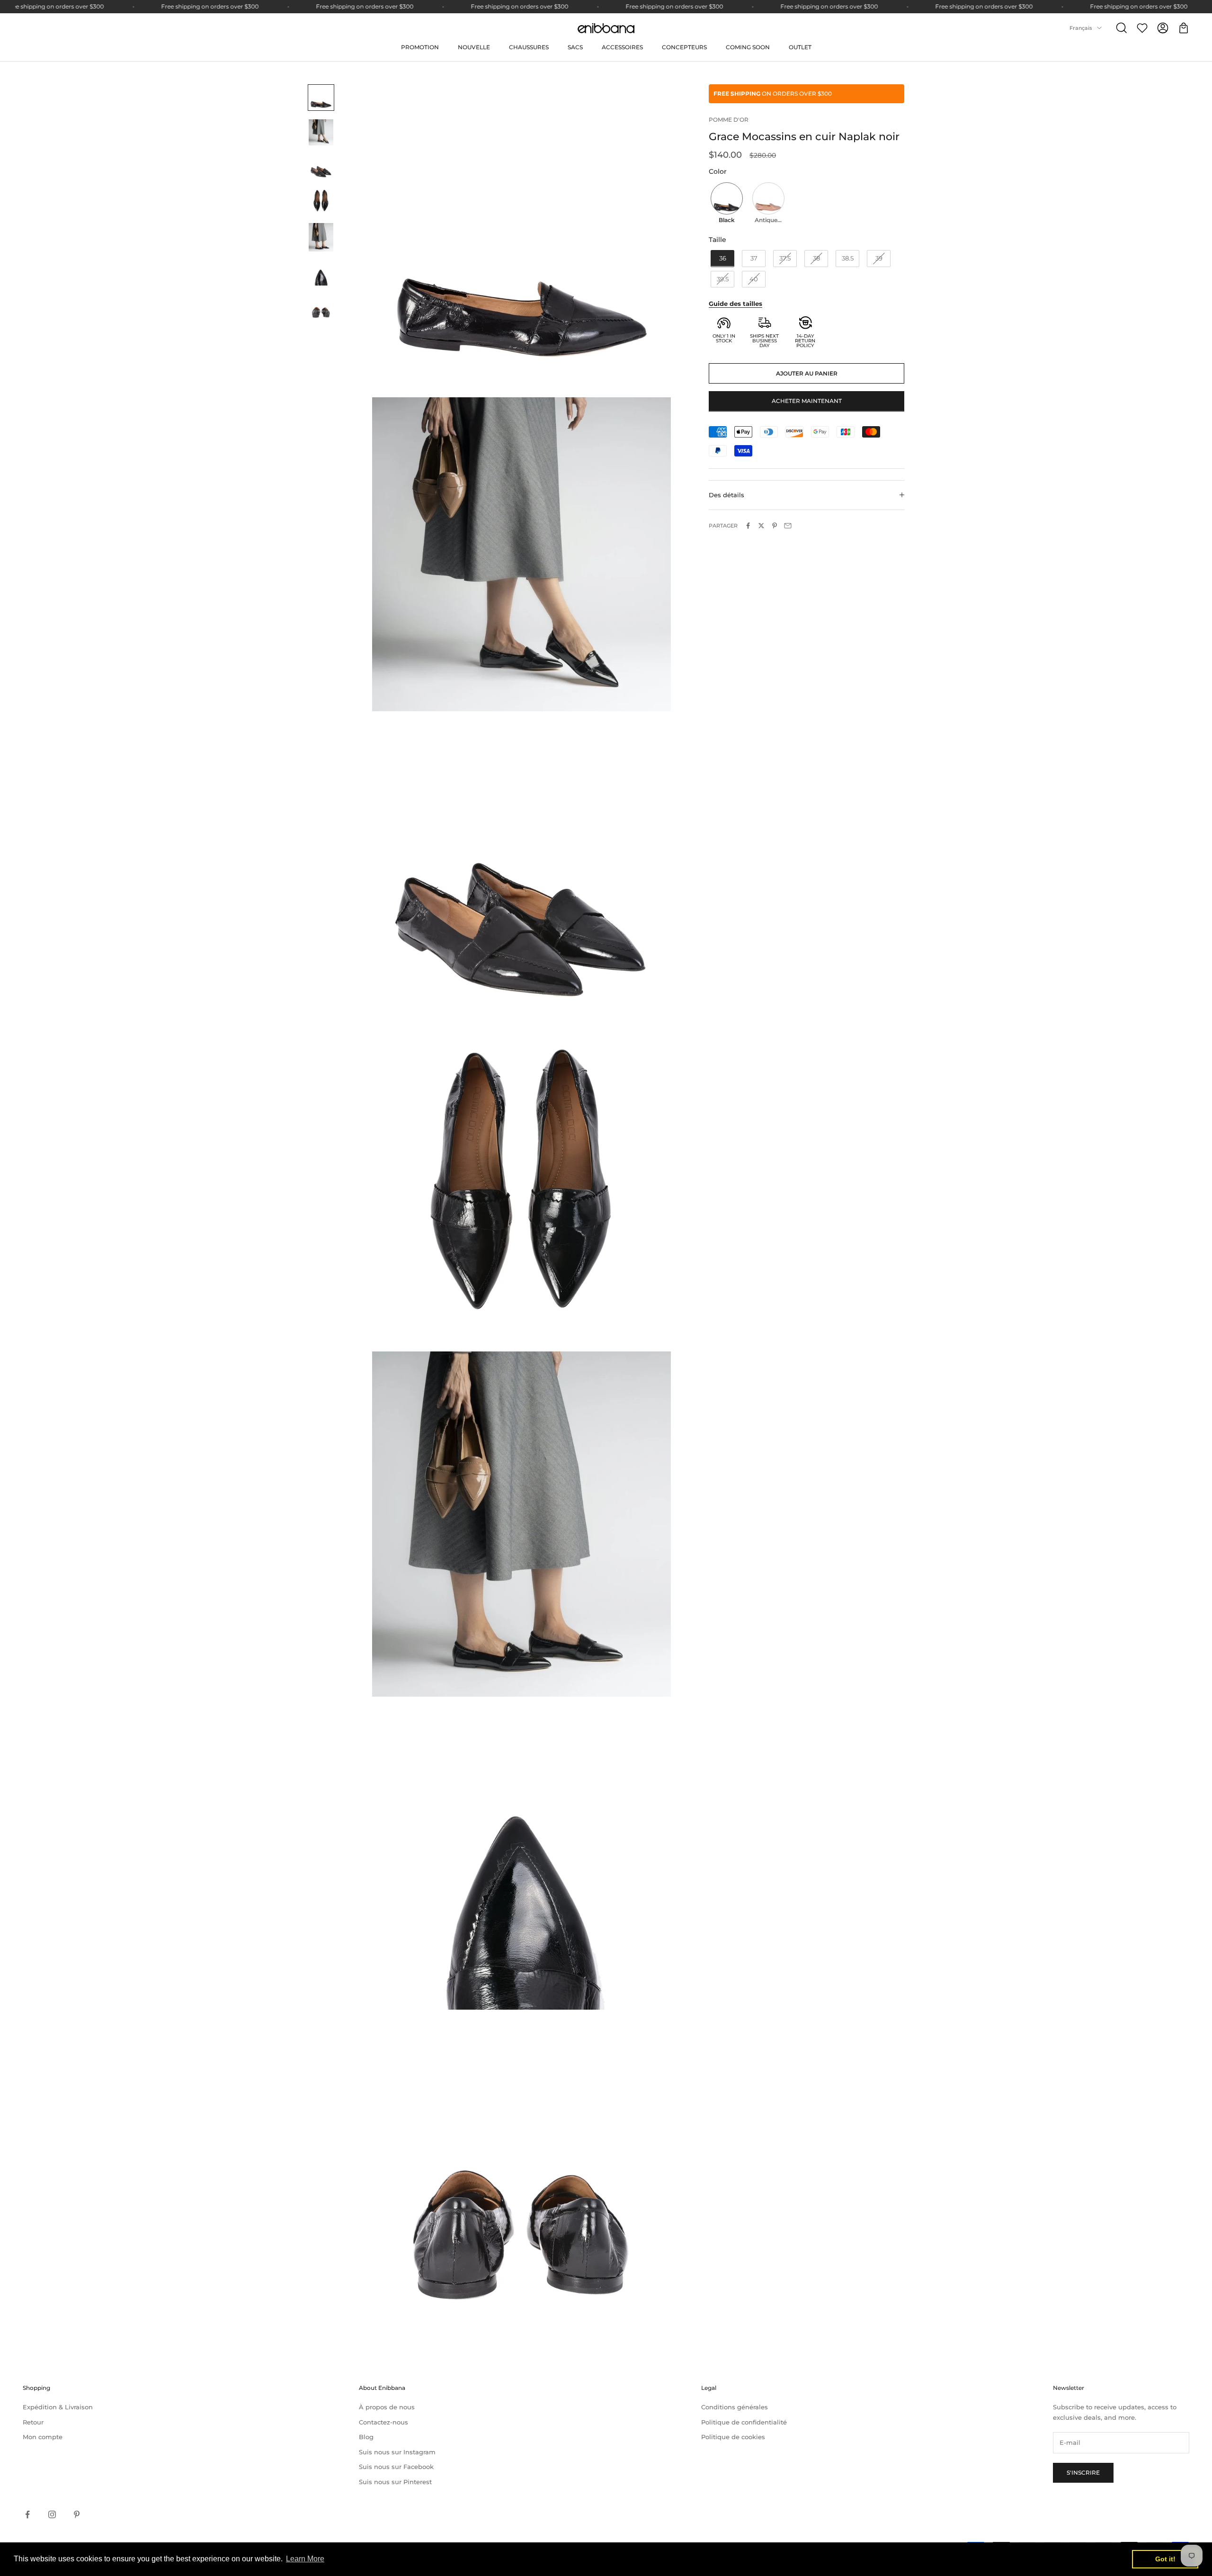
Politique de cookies (733, 2437)
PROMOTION (420, 47)
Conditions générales (735, 2407)
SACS (575, 47)
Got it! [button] (1165, 2559)
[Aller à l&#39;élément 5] (321, 237)
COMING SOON (748, 47)
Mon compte (43, 2437)
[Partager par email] (788, 526)
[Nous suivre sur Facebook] (27, 2514)
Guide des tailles (735, 304)
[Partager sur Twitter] (761, 526)
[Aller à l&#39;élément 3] (321, 167)
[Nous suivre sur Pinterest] (77, 2514)
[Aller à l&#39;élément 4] (321, 201)
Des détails (726, 494)
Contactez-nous (383, 2422)
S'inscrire (1083, 2473)
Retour (33, 2422)
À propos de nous (387, 2407)
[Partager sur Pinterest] (775, 526)
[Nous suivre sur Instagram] (52, 2514)
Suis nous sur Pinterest (395, 2482)
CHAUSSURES (529, 47)
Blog (366, 2437)
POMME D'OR (729, 120)
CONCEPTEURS (684, 47)
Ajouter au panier (807, 373)
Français (1081, 28)
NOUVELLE (474, 47)
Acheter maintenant (807, 401)
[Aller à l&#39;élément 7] (321, 307)
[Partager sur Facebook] (748, 526)
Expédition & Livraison (58, 2407)
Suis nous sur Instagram (397, 2452)
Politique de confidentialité (744, 2422)
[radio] (726, 204)
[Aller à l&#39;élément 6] (321, 273)
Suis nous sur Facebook (396, 2467)
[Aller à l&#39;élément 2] (321, 132)
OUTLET (800, 47)
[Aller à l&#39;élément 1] (321, 98)
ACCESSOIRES (622, 47)
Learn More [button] (305, 2559)
